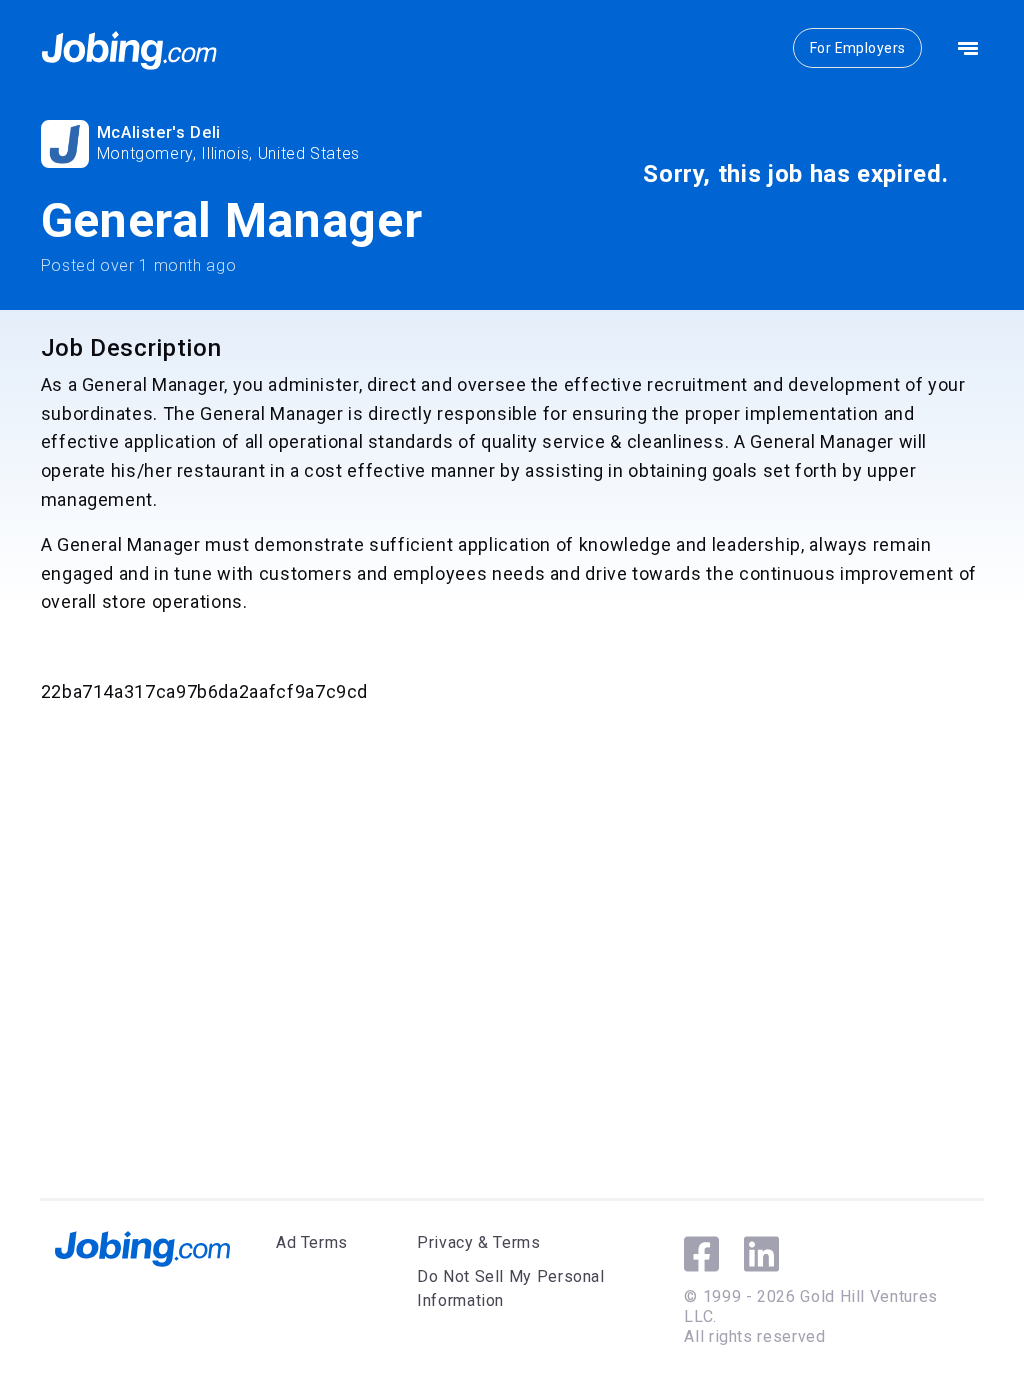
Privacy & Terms (479, 1242)
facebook (701, 1254)
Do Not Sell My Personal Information (511, 1288)
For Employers (857, 48)
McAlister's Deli (159, 132)
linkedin (761, 1254)
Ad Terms (312, 1242)
